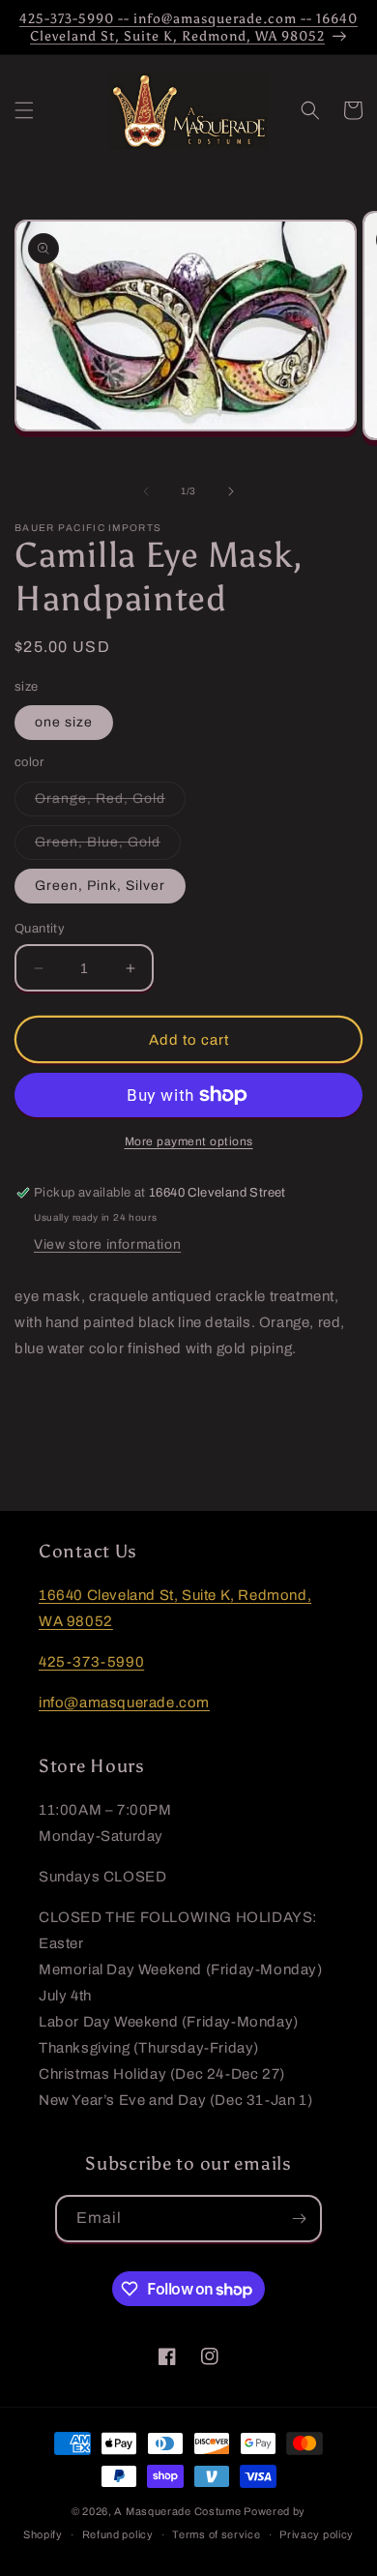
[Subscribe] (299, 2219)
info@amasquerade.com (124, 1703)
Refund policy (118, 2534)
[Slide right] (231, 491)
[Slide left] (146, 491)
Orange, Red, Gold (110, 803)
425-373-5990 (91, 1662)
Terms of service (216, 2534)
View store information (107, 1244)
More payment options (189, 1141)
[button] (24, 110)
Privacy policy (317, 2534)
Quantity (40, 929)
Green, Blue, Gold (108, 847)
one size (64, 722)
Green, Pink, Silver (100, 886)
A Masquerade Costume (177, 2511)
